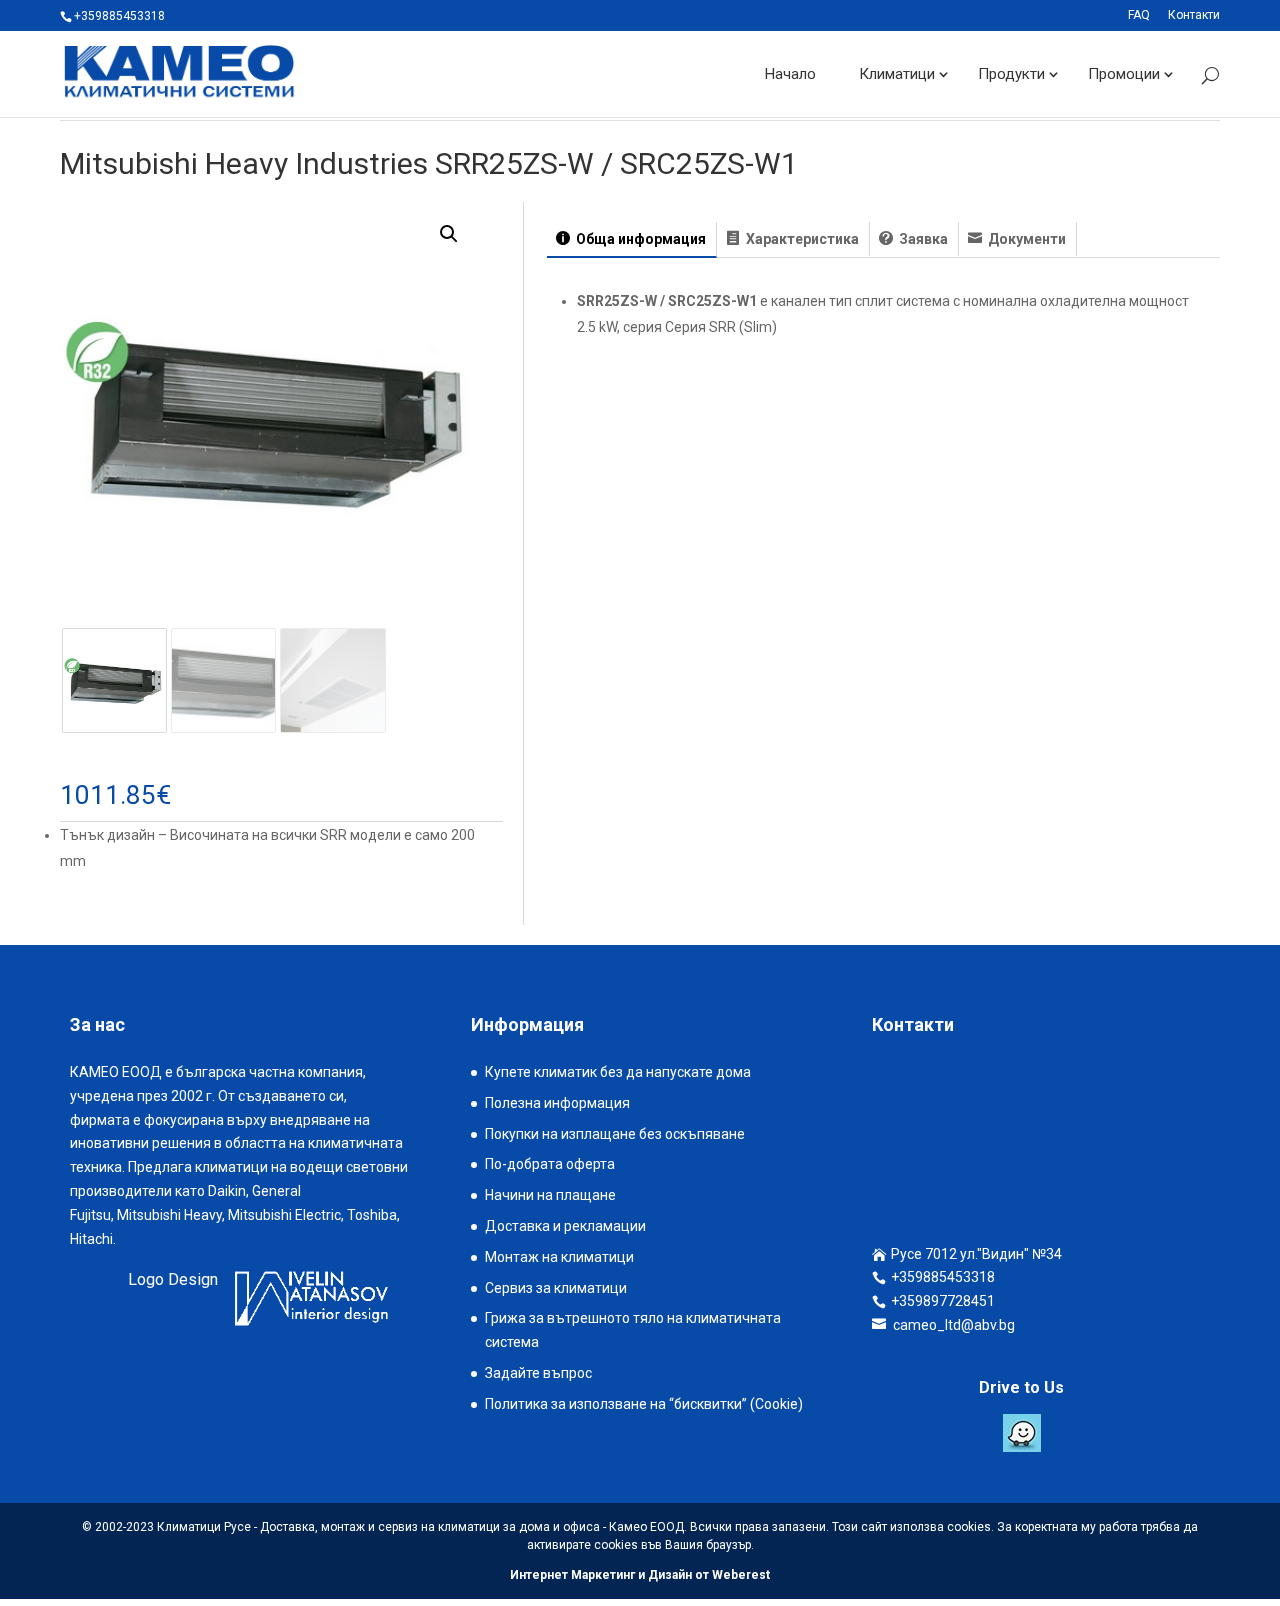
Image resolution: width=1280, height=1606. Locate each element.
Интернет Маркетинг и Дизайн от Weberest (640, 1575)
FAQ (1139, 15)
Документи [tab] (1025, 239)
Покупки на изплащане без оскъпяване (615, 1134)
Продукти (1011, 74)
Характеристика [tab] (801, 239)
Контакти (1194, 15)
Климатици (897, 74)
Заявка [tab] (922, 239)
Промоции (1124, 74)
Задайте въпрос (538, 1373)
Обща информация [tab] (639, 239)
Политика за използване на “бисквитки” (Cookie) (644, 1404)
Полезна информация (557, 1103)
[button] (449, 234)
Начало (790, 74)
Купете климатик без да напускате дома (618, 1072)
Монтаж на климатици (559, 1257)
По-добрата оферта (550, 1164)
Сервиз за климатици (556, 1288)
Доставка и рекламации (565, 1226)
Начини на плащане (550, 1195)
